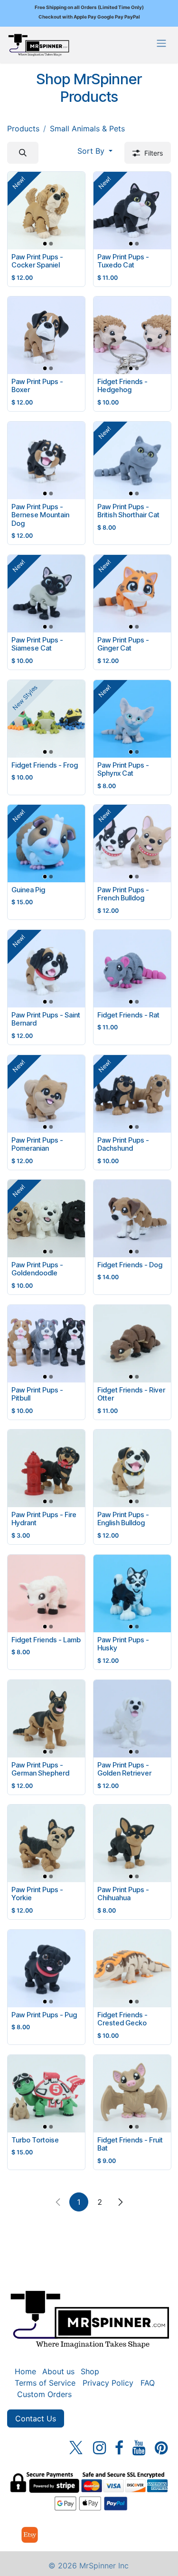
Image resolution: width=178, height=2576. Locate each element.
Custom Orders (44, 2394)
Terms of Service (45, 2383)
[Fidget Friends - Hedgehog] (132, 335)
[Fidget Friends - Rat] (132, 969)
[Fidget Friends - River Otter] (132, 1344)
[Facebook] (119, 2448)
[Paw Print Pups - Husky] (132, 1594)
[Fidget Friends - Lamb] (46, 1594)
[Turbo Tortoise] (46, 2094)
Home (25, 2371)
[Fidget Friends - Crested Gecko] (132, 1969)
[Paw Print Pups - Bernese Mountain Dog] (46, 460)
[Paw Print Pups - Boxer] (46, 335)
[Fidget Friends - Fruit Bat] (132, 2094)
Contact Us (36, 2418)
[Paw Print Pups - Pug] (46, 1969)
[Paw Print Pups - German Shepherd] (46, 1719)
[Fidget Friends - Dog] (132, 1219)
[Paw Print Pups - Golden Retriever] (132, 1719)
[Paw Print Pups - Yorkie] (46, 1843)
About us (58, 2371)
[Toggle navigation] (161, 43)
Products (23, 128)
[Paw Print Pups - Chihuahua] (132, 1843)
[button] (23, 153)
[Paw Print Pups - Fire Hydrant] (46, 1468)
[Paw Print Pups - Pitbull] (46, 1344)
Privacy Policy (108, 2383)
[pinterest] (161, 2448)
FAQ (148, 2383)
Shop (90, 2371)
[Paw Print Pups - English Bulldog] (132, 1468)
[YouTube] (139, 2448)
